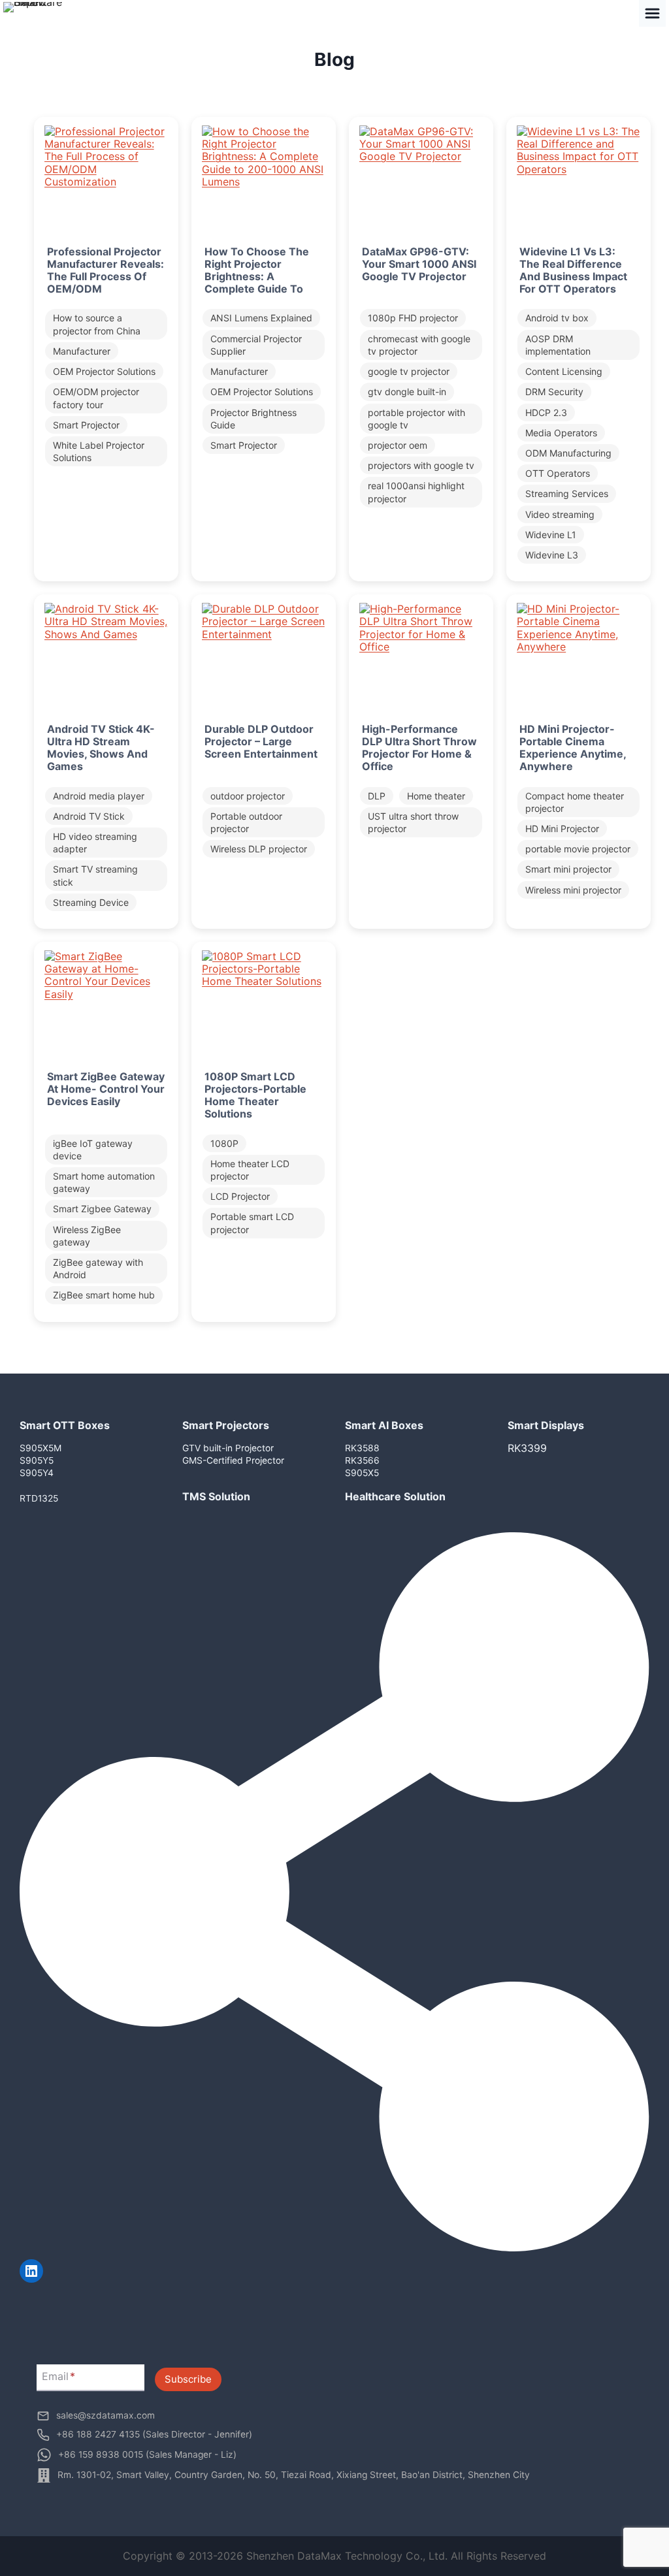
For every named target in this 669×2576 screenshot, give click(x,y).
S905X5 (362, 1473)
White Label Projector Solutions (99, 451)
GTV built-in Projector (228, 1448)
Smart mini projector (568, 869)
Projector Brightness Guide (253, 419)
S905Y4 (37, 1473)
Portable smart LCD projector (252, 1223)
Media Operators (561, 433)
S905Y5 (37, 1460)
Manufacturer (82, 351)
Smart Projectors (226, 1425)
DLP (377, 796)
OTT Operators (558, 473)
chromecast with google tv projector (419, 345)
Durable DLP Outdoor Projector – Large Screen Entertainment (261, 742)
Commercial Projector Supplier (256, 345)
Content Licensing (564, 371)
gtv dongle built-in (407, 392)
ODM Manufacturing (568, 453)
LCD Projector (240, 1196)
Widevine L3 (552, 555)
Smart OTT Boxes (65, 1425)
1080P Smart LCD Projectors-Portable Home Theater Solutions (255, 1096)
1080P (224, 1143)
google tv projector (409, 371)
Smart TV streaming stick (95, 875)
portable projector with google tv (416, 419)
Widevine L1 (551, 535)
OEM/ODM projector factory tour (96, 398)
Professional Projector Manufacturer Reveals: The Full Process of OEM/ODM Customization (106, 277)
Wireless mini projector (573, 890)
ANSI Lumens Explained (261, 318)
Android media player (99, 796)
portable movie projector (578, 849)
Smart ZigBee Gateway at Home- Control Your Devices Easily (106, 1089)
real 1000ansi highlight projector (416, 492)
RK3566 (362, 1460)
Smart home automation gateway (104, 1182)
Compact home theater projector (575, 802)
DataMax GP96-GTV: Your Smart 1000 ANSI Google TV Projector (419, 264)
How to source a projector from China (97, 324)
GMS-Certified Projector (233, 1460)
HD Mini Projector (562, 829)
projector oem (398, 445)
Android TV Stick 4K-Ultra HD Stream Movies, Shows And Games (101, 748)
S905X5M (41, 1448)
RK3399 (527, 1448)
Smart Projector (86, 425)
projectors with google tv (421, 465)
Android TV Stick (89, 816)
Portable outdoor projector (246, 822)
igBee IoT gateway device (93, 1150)
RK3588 (362, 1448)
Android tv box (557, 318)
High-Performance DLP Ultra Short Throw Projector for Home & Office (419, 748)
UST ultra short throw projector (413, 822)
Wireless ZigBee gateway (87, 1236)
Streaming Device (91, 902)
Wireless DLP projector (259, 849)
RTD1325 (39, 1498)
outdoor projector (248, 796)
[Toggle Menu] (652, 13)
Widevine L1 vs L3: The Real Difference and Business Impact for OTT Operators (573, 271)
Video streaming (560, 514)
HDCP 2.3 (546, 412)
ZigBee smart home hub (104, 1295)
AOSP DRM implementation (558, 345)
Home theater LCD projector (250, 1170)
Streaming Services (567, 493)
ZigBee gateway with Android (98, 1268)
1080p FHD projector (413, 318)
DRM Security (554, 392)
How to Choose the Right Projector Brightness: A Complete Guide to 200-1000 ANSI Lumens (257, 283)
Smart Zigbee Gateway (102, 1209)
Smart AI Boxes (384, 1425)
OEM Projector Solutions (104, 371)
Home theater (436, 796)
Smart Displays (546, 1425)
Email (58, 2377)
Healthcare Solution (395, 1496)
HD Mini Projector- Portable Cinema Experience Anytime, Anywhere (573, 748)
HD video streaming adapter (95, 843)
